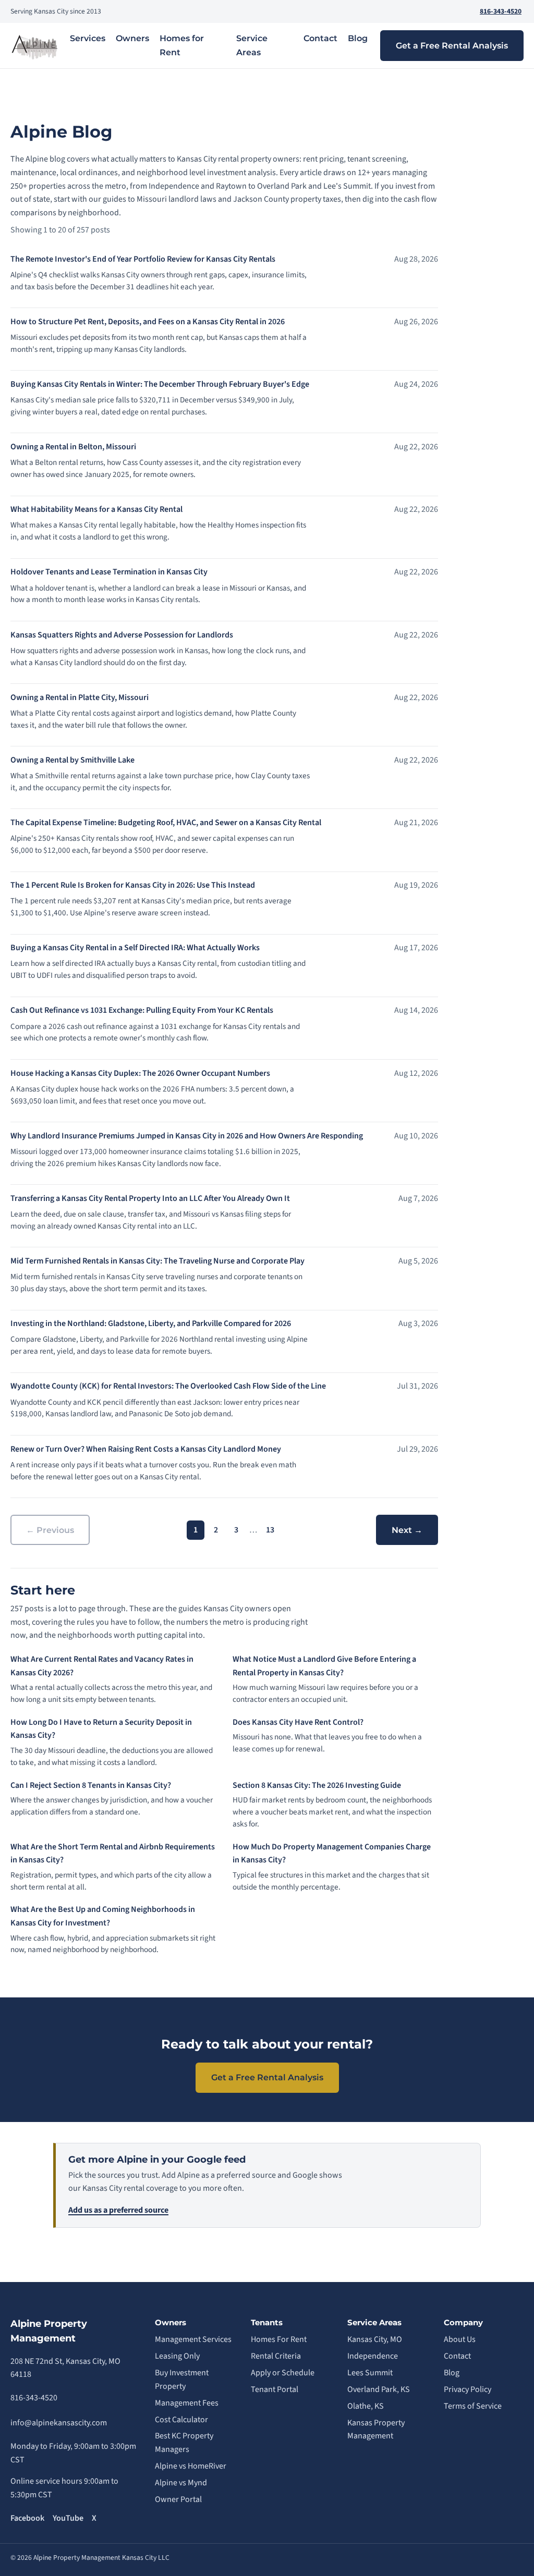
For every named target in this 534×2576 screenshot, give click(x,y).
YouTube (68, 2518)
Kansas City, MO (375, 2339)
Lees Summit (370, 2373)
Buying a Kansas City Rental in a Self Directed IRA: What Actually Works (135, 948)
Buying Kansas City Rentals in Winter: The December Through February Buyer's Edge (160, 384)
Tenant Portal (275, 2389)
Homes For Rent (279, 2339)
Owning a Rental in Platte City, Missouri (80, 697)
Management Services (193, 2339)
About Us (460, 2339)
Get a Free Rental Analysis (452, 46)
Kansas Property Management (376, 2430)
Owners (132, 38)
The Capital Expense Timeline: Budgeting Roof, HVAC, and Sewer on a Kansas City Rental (166, 823)
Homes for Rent (182, 45)
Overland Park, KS (379, 2389)
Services (88, 38)
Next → (407, 1530)
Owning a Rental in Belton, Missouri (73, 447)
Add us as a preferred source (118, 2210)
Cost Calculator (181, 2420)
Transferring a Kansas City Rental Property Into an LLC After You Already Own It (150, 1198)
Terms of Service (473, 2406)
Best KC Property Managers (184, 2443)
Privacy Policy (468, 2389)
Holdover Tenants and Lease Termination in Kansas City (109, 572)
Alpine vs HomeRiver (191, 2466)
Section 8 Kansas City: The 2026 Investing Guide (317, 1785)
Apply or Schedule (283, 2373)
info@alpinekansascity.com (59, 2423)
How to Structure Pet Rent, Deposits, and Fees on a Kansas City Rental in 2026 (148, 322)
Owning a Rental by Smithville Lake (72, 760)
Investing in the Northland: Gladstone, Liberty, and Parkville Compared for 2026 (151, 1323)
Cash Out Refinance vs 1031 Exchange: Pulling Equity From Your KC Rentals (142, 1010)
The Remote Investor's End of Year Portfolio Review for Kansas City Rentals (143, 259)
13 (270, 1530)
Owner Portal (178, 2499)
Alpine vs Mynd (181, 2483)
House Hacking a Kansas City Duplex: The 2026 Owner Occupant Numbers (140, 1073)
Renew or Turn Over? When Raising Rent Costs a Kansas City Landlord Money (146, 1449)
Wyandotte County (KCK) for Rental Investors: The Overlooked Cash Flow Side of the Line (168, 1386)
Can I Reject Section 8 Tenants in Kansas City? (91, 1785)
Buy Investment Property (182, 2379)
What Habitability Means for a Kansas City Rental (96, 509)
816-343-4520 (501, 11)
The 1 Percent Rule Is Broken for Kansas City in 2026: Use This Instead (133, 885)
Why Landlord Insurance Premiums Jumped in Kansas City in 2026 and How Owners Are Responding (187, 1136)
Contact (320, 38)
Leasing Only (177, 2356)
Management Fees (187, 2403)
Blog (358, 38)
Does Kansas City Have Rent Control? (298, 1722)
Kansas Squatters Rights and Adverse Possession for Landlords (122, 635)
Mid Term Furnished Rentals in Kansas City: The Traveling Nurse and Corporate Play (157, 1261)
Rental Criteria (276, 2356)
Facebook (27, 2518)
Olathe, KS (366, 2406)
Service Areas (252, 45)
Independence (373, 2356)
